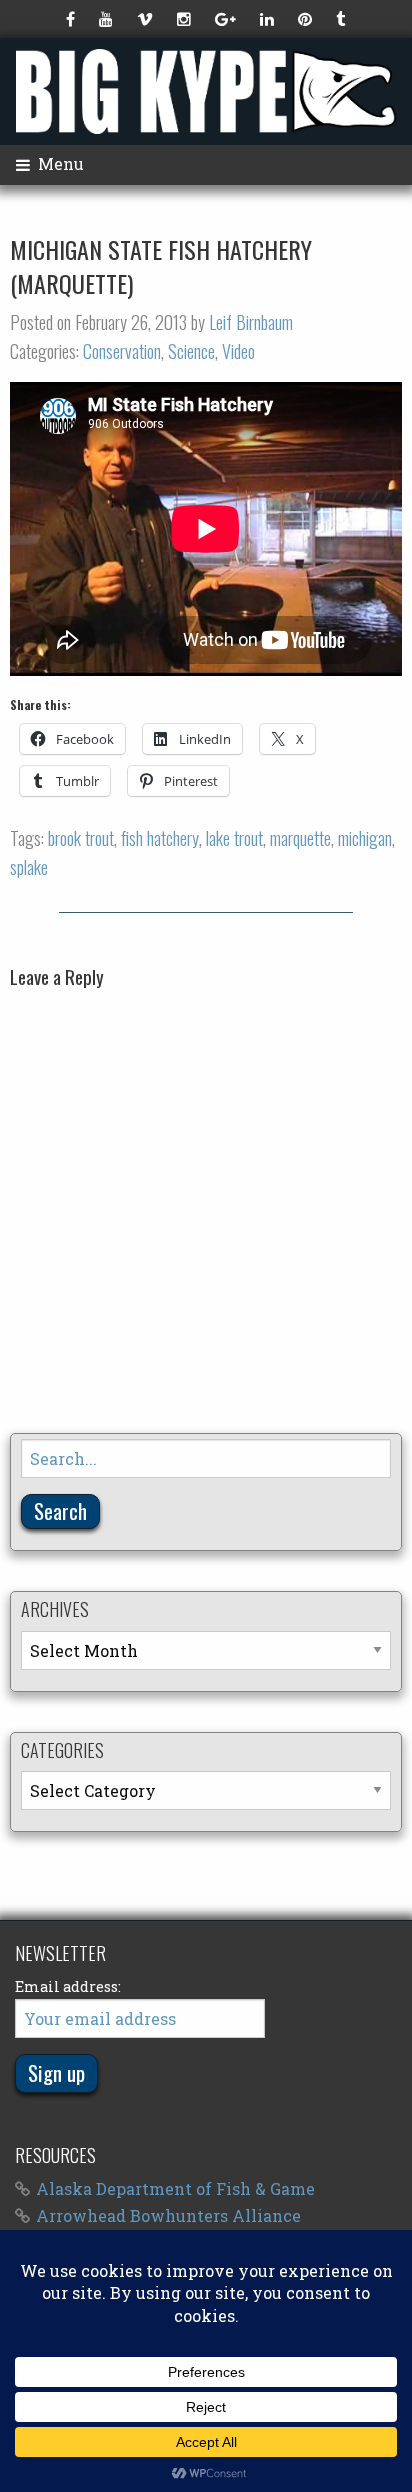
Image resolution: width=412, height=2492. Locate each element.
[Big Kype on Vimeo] (147, 19)
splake (29, 867)
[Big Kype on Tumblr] (342, 19)
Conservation (122, 351)
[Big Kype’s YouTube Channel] (108, 19)
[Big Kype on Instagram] (186, 19)
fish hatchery (160, 838)
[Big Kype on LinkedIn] (269, 19)
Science (191, 351)
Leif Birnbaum (251, 322)
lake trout (234, 838)
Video (238, 351)
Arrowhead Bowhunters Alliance (168, 2215)
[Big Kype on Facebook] (72, 19)
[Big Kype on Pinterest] (307, 19)
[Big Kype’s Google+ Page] (227, 19)
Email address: (68, 1986)
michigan (365, 838)
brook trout (81, 838)
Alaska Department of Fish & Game (175, 2188)
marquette (300, 838)
